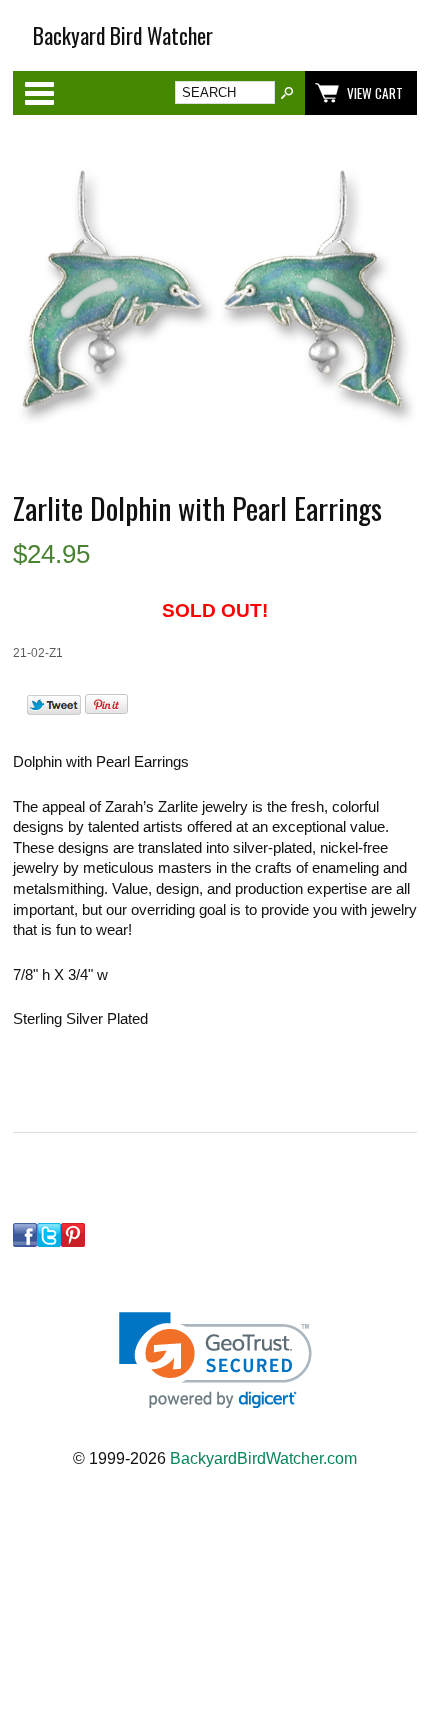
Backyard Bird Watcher (123, 35)
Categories (39, 93)
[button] (215, 1360)
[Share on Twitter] (54, 710)
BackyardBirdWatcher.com (263, 1458)
